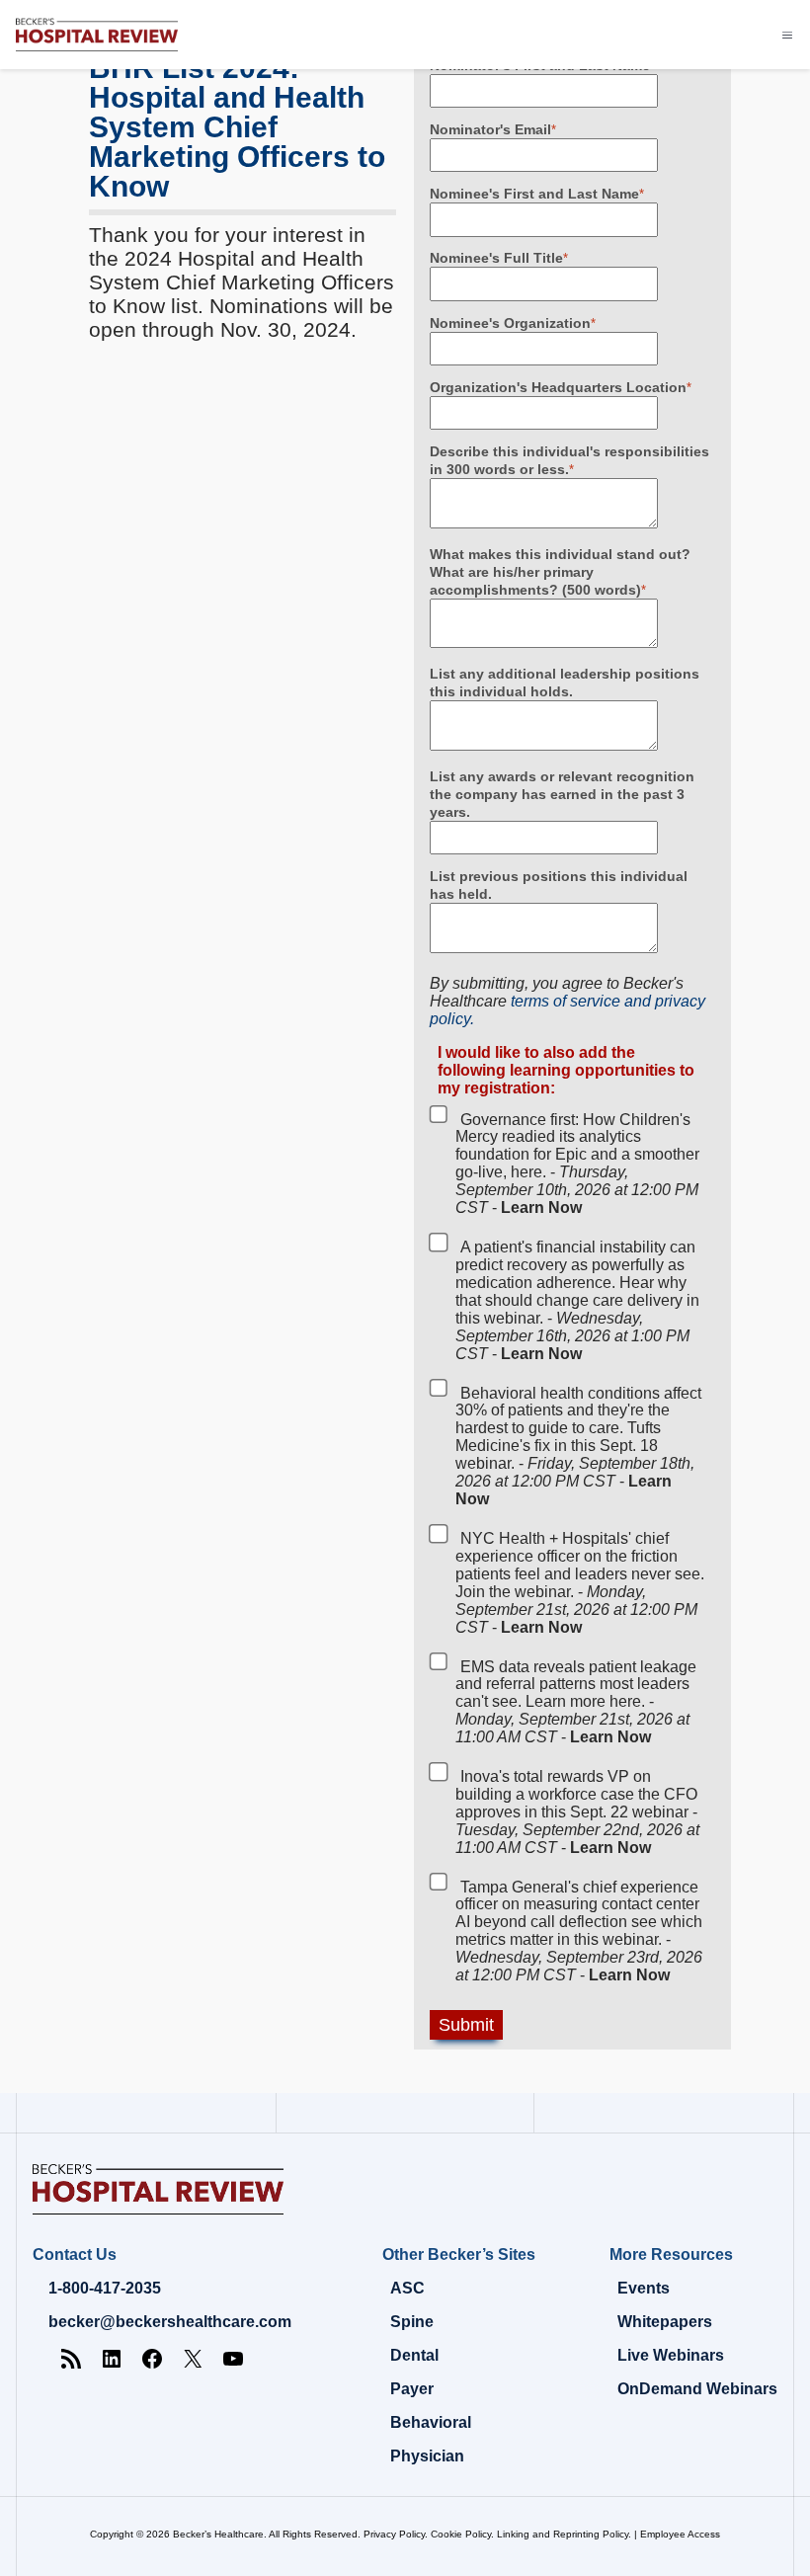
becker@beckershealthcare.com (170, 2322)
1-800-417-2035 (105, 2288)
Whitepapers (665, 2322)
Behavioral (431, 2422)
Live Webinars (671, 2355)
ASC (407, 2288)
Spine (412, 2322)
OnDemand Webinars (697, 2389)
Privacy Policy (394, 2534)
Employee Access (680, 2534)
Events (644, 2288)
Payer (412, 2389)
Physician (427, 2456)
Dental (414, 2355)
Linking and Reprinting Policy (563, 2534)
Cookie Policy (461, 2534)
